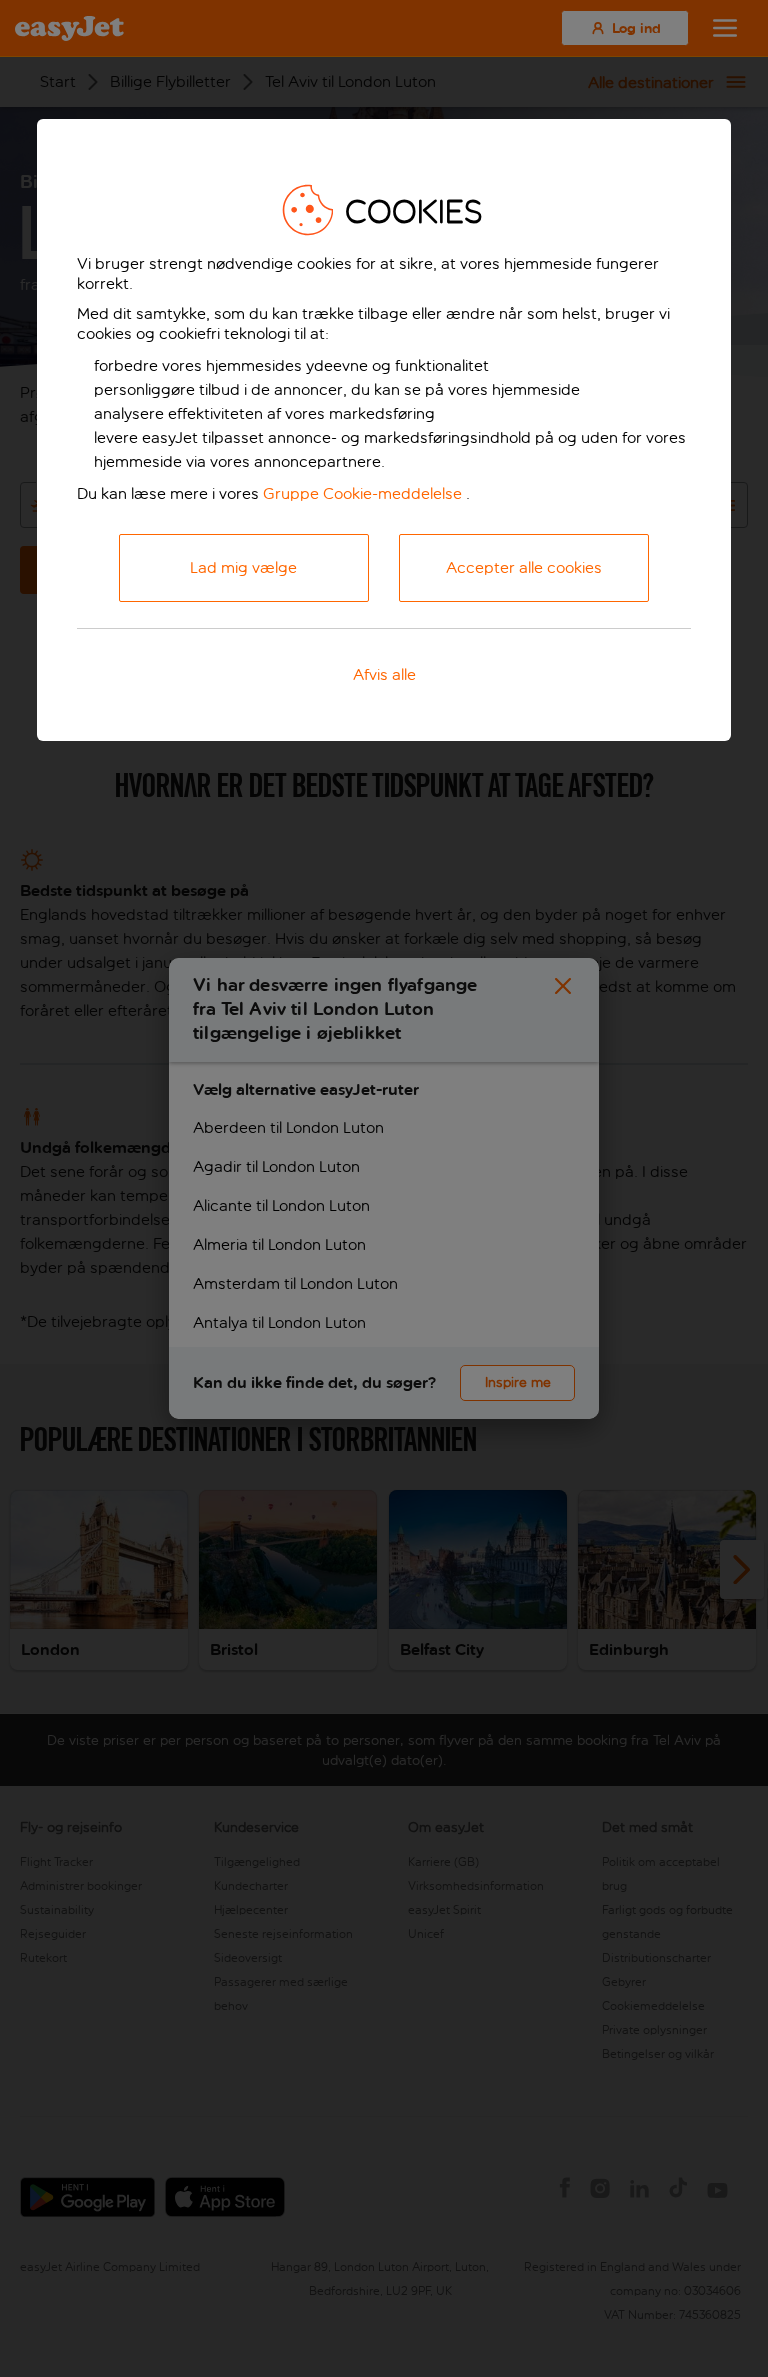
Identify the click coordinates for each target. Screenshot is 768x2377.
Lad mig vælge (243, 567)
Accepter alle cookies (524, 567)
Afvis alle (384, 674)
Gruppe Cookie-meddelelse (362, 493)
